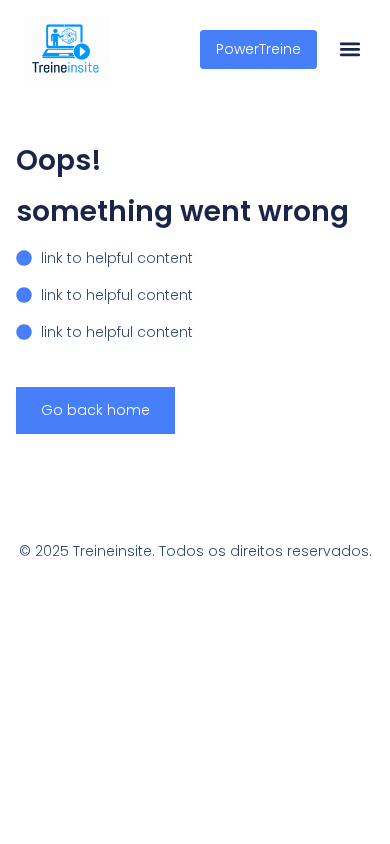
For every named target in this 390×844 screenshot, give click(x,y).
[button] (349, 49)
